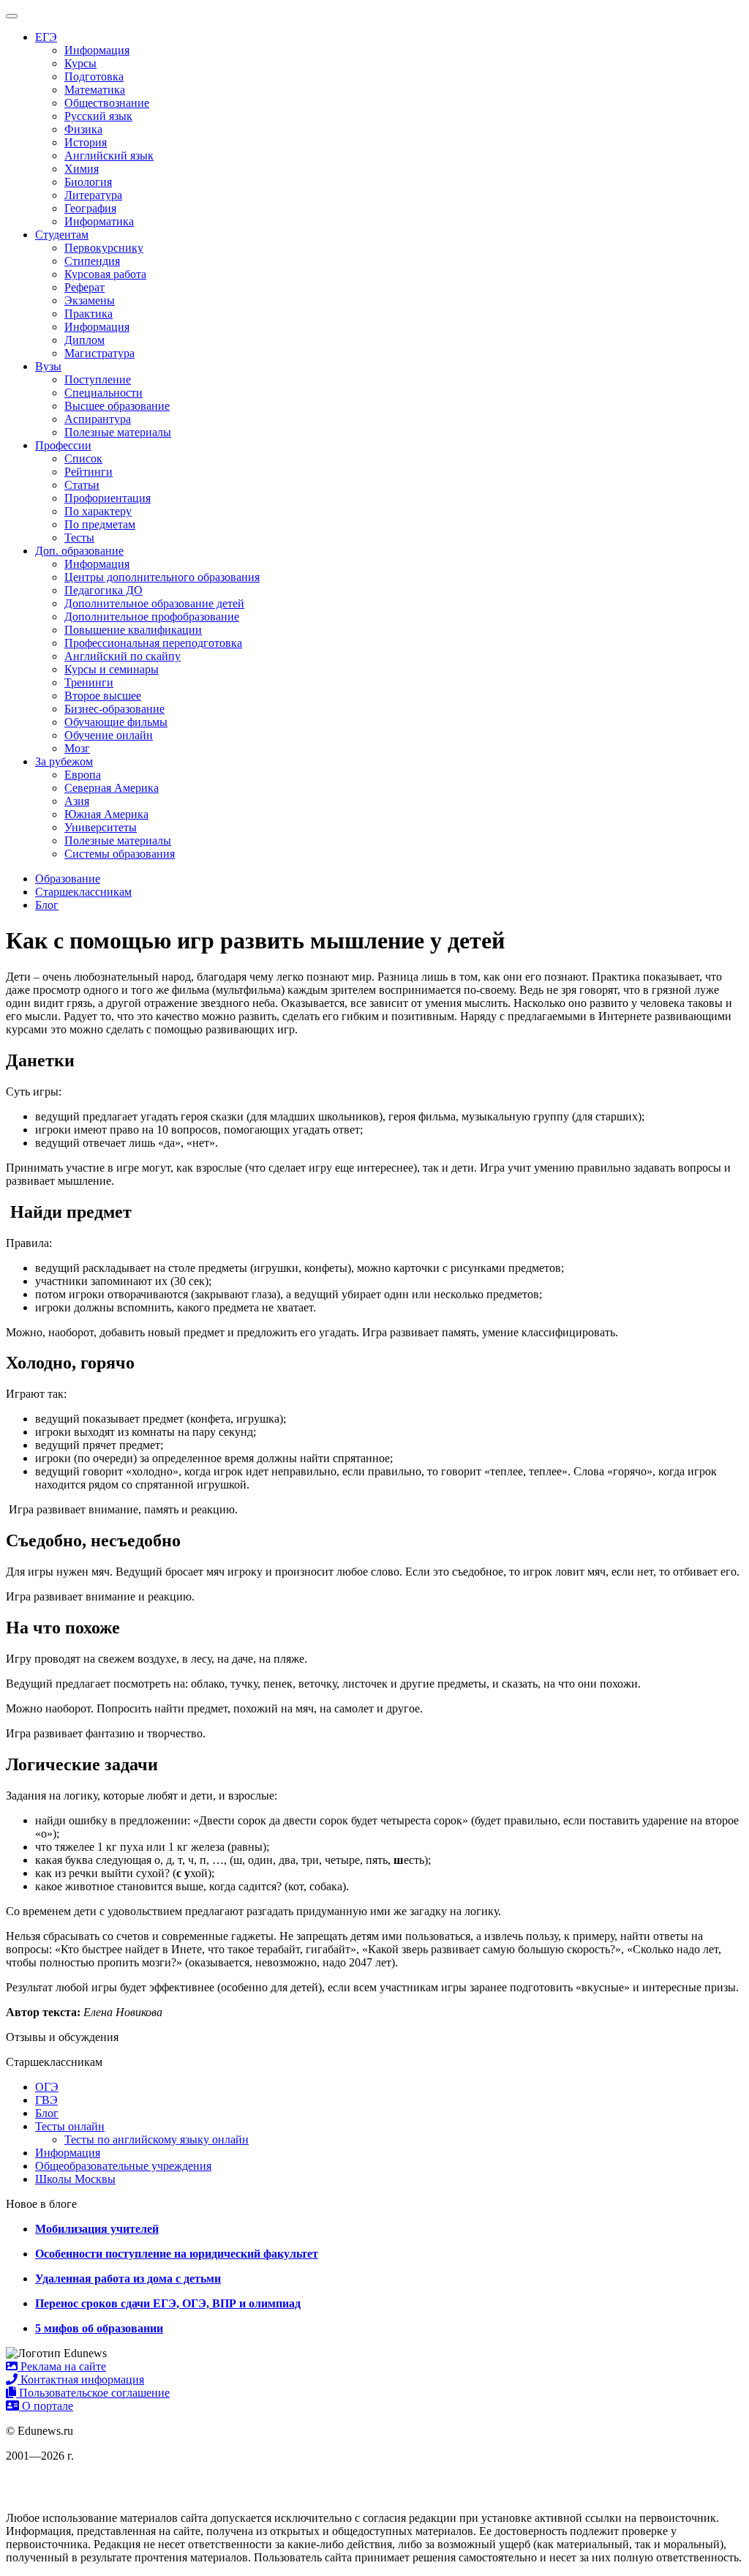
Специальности (103, 393)
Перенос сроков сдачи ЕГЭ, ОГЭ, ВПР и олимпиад (168, 2303)
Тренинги (89, 682)
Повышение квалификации (133, 630)
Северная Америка (112, 788)
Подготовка (94, 76)
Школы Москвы (75, 2179)
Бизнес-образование (114, 709)
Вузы (48, 366)
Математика (95, 90)
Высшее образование (117, 406)
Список (83, 458)
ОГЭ (47, 2087)
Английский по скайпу (123, 656)
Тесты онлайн (70, 2126)
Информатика (99, 221)
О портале (46, 2406)
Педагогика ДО (103, 590)
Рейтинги (89, 472)
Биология (88, 182)
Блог (47, 2113)
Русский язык (98, 116)
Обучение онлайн (109, 735)
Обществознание (107, 103)
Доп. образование (79, 551)
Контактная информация (81, 2380)
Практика (89, 314)
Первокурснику (104, 248)
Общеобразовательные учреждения (123, 2166)
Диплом (84, 340)
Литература (93, 195)
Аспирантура (98, 419)
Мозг (77, 748)
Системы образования (120, 854)
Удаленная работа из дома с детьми (128, 2279)
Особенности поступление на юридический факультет (177, 2254)
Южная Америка (106, 814)
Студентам (62, 235)
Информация (97, 50)
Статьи (82, 485)
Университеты (101, 827)
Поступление (98, 379)
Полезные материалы (118, 432)
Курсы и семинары (112, 669)
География (90, 208)
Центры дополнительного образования (162, 577)
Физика (83, 129)
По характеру (98, 511)
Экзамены (90, 300)
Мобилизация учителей (97, 2229)
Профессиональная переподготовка (153, 643)
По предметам (100, 524)
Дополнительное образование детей (154, 603)
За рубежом (64, 761)
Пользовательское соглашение (93, 2393)
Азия (77, 801)
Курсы (80, 63)
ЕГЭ (46, 37)
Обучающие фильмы (116, 722)
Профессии (63, 445)
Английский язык (109, 156)
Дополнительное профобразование (152, 617)
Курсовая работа (105, 274)
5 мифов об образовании (99, 2328)
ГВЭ (46, 2100)
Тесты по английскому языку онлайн (157, 2139)
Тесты (79, 538)
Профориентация (108, 498)
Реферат (84, 287)
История (86, 142)
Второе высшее (103, 696)
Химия (82, 169)
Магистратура (99, 353)
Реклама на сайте (62, 2366)
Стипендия (92, 261)
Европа (83, 775)
